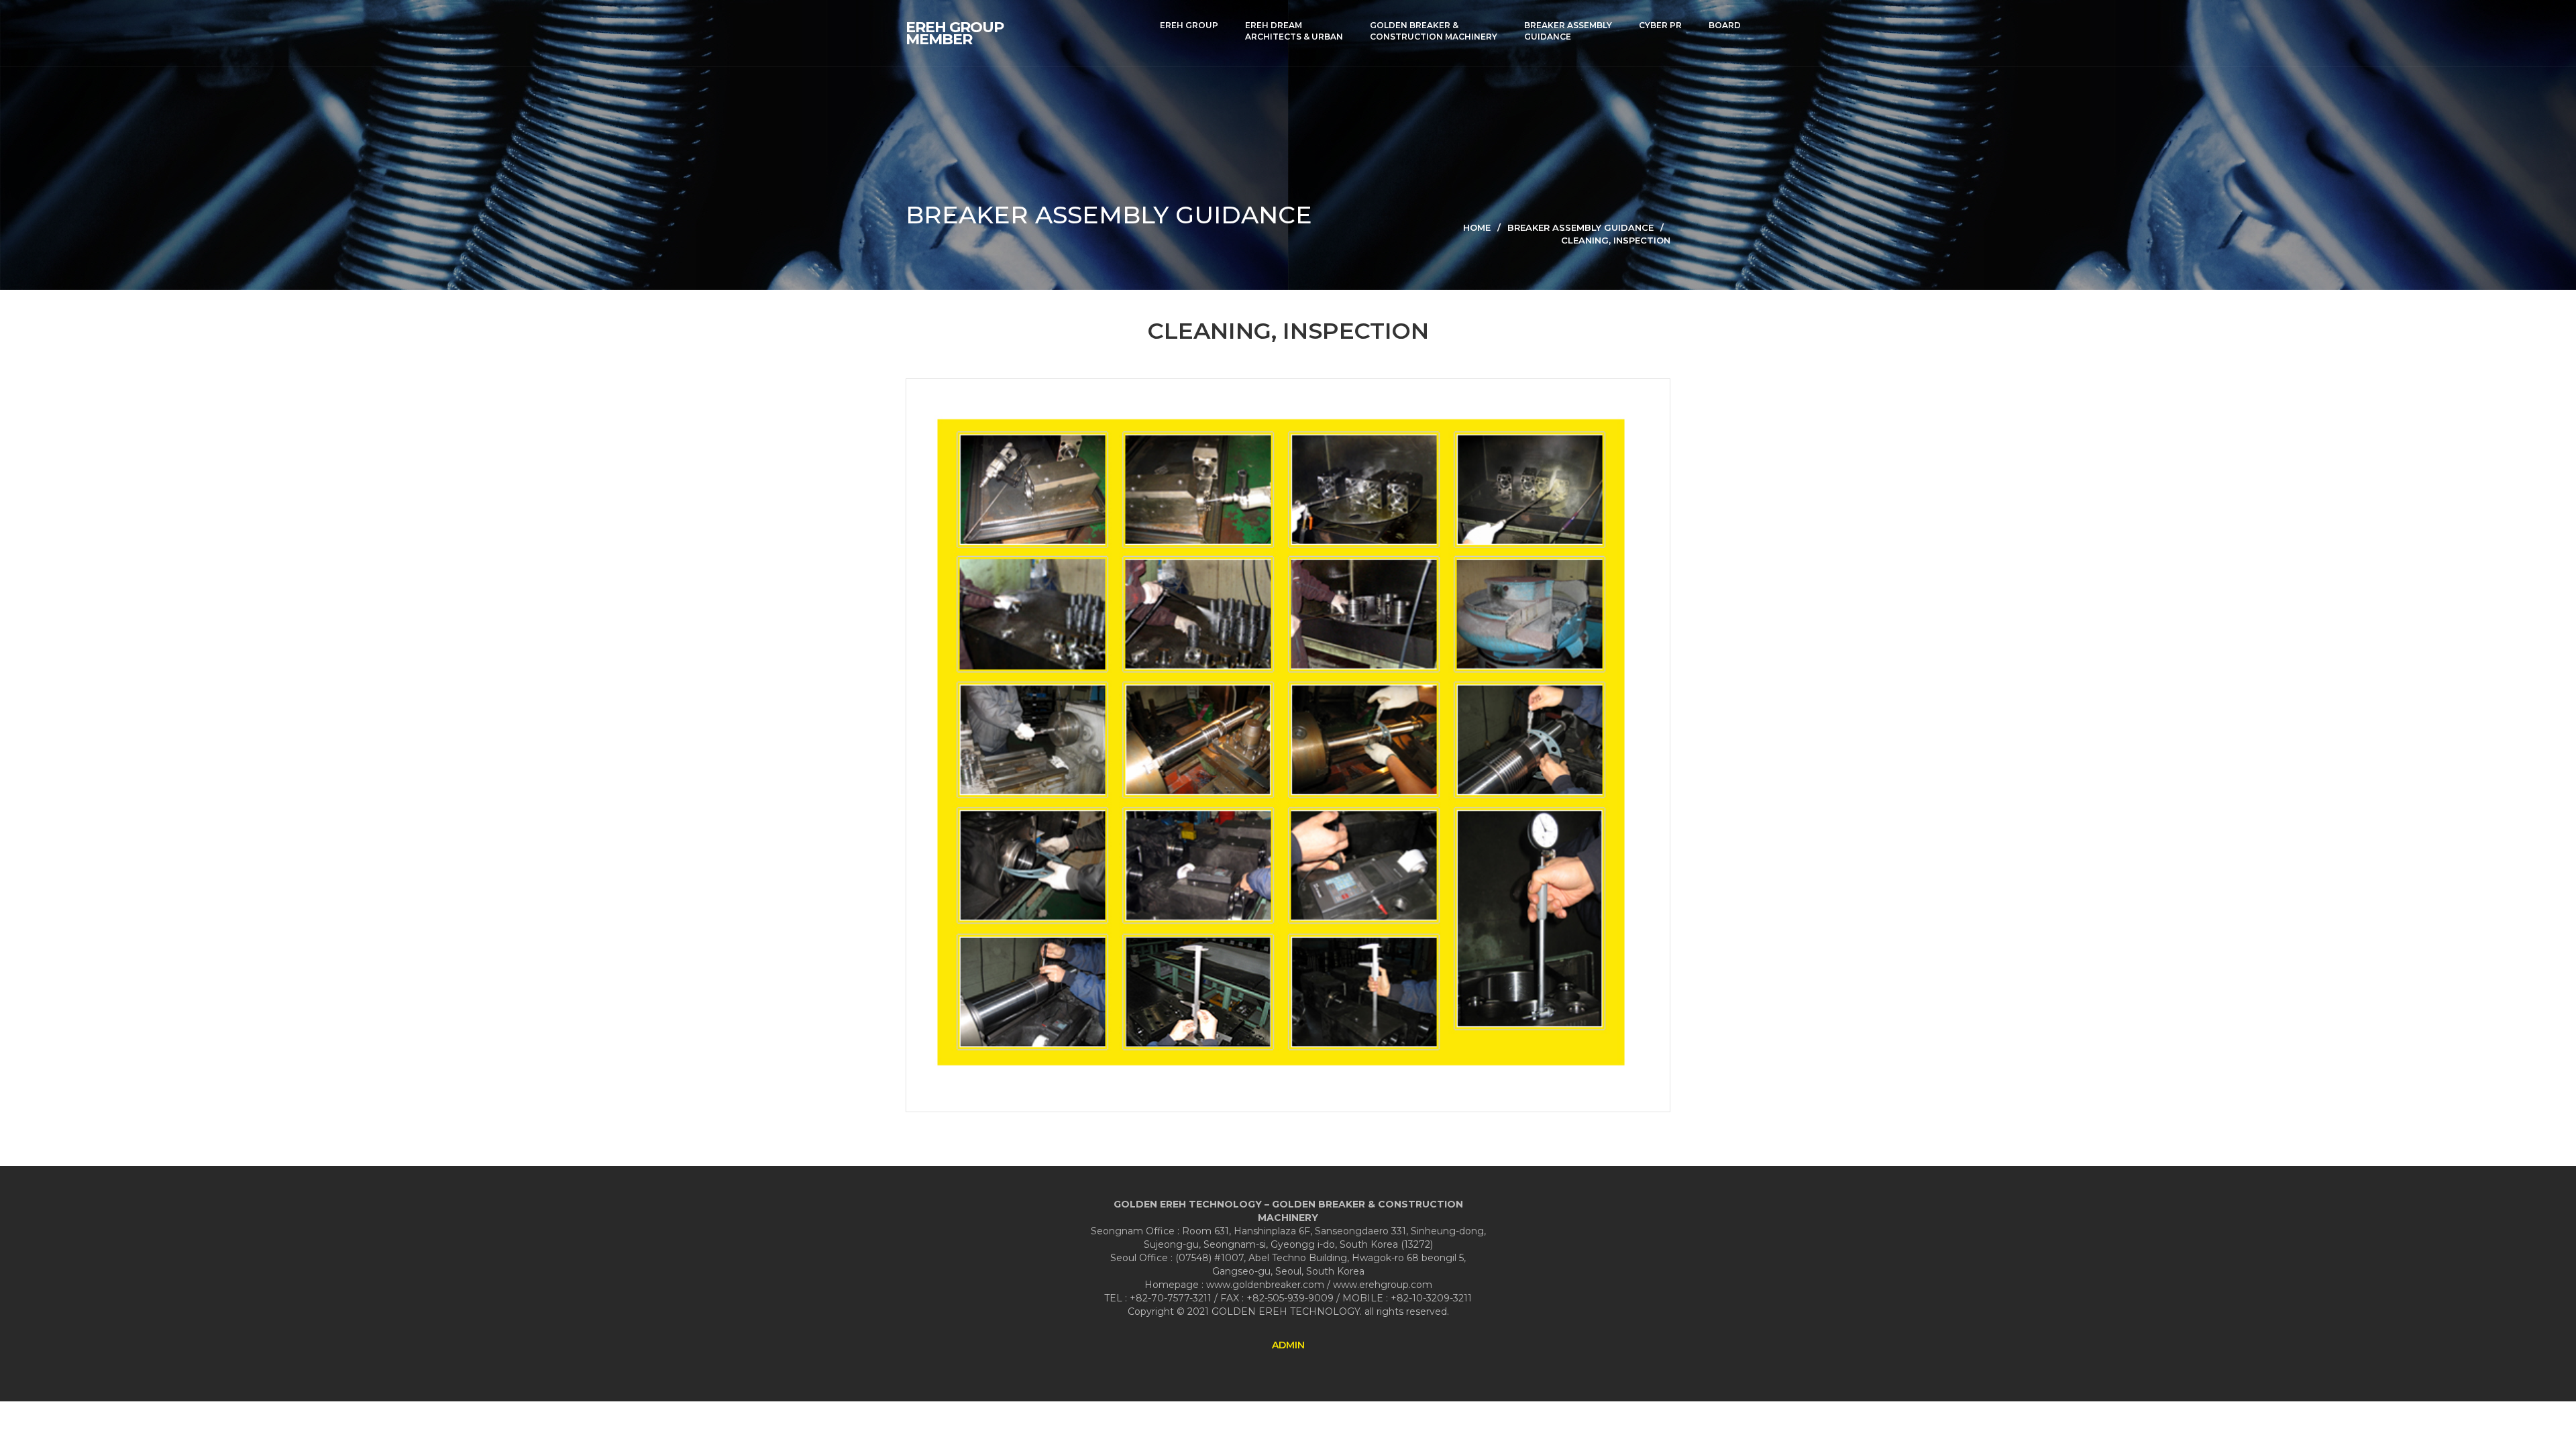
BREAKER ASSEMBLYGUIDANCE (1568, 31)
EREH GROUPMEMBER (955, 34)
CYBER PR (1660, 25)
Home (1477, 227)
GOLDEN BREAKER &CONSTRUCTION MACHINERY (1434, 31)
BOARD (1725, 25)
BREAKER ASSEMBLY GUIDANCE (1580, 227)
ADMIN (1288, 1345)
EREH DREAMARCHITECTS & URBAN (1294, 31)
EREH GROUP (1189, 25)
